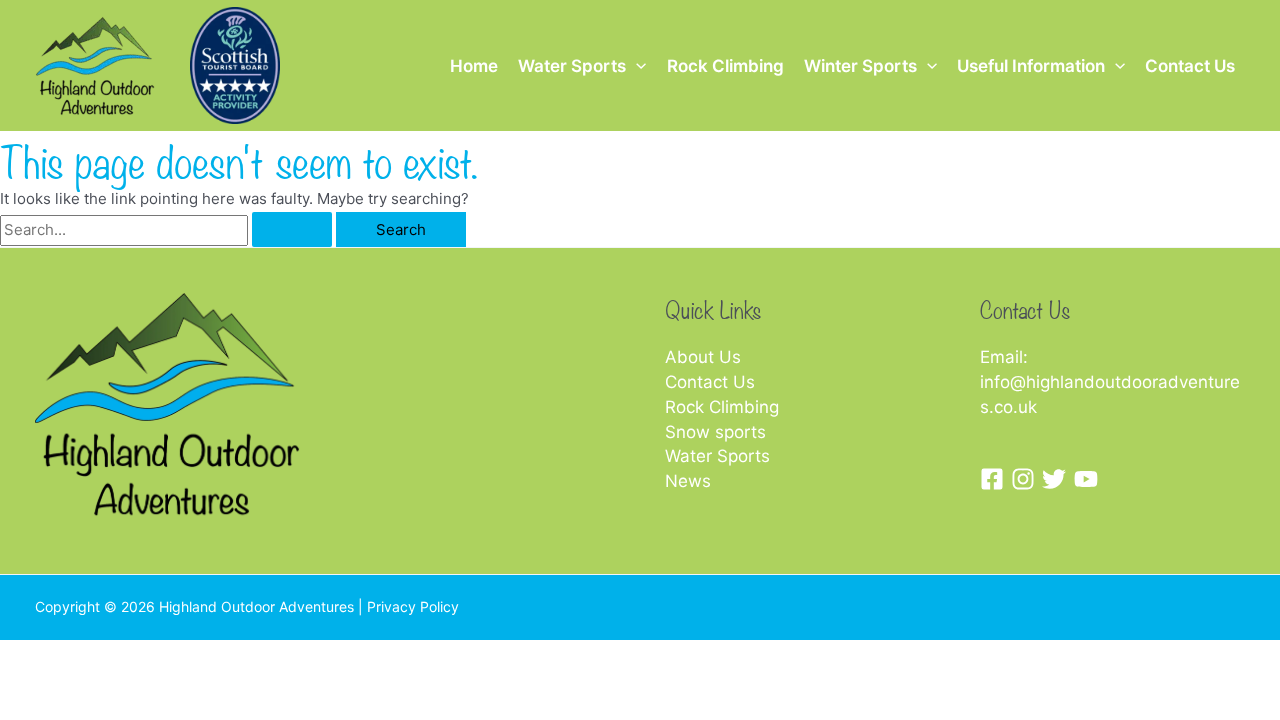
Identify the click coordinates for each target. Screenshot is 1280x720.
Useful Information (1031, 66)
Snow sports (715, 432)
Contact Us (1190, 66)
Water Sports (572, 66)
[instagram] (1026, 479)
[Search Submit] (292, 229)
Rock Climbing (725, 66)
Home (474, 66)
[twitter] (1057, 479)
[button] (636, 66)
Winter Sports (860, 66)
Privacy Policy (413, 606)
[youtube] (1089, 479)
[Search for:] (168, 229)
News (688, 481)
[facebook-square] (995, 479)
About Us (703, 357)
